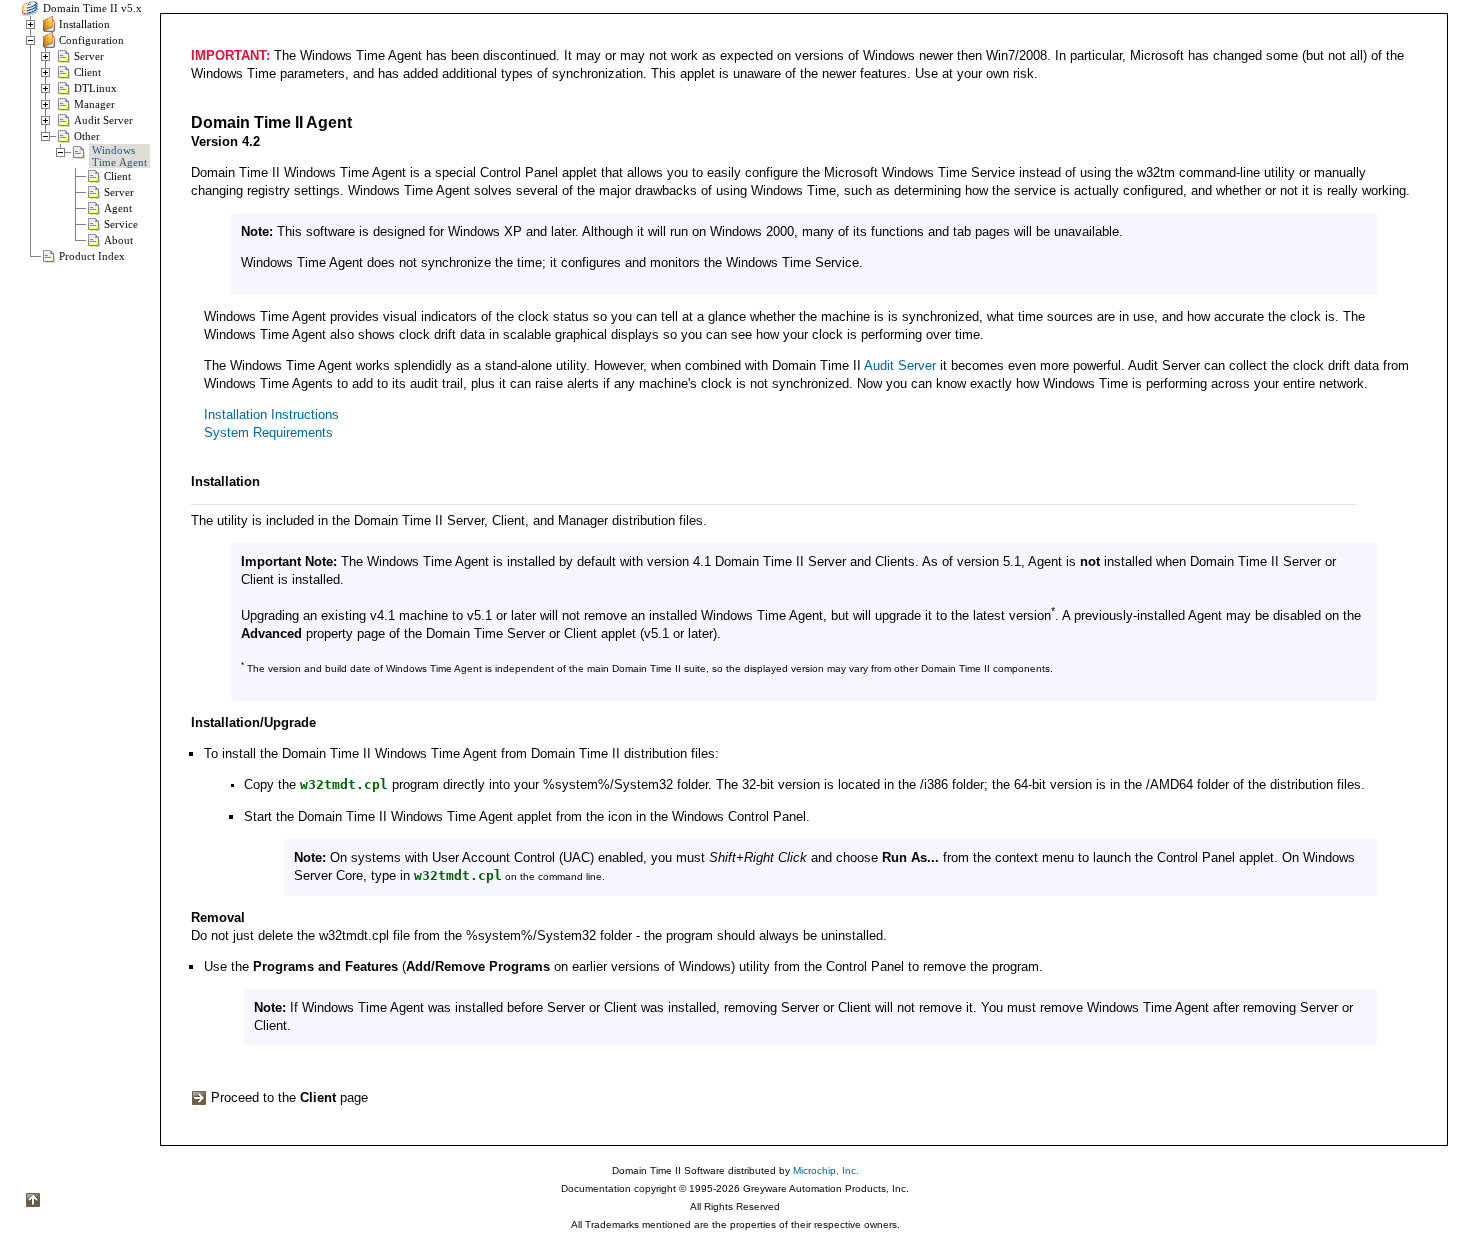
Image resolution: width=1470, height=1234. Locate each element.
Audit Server (103, 120)
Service (121, 224)
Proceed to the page (287, 1097)
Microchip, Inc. (826, 1170)
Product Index (92, 256)
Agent (118, 208)
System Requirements (268, 432)
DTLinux (95, 88)
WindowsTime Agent (119, 156)
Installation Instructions (271, 414)
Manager (94, 104)
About (118, 240)
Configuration (91, 40)
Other (87, 136)
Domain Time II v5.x (91, 8)
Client (87, 72)
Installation (84, 24)
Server (89, 56)
